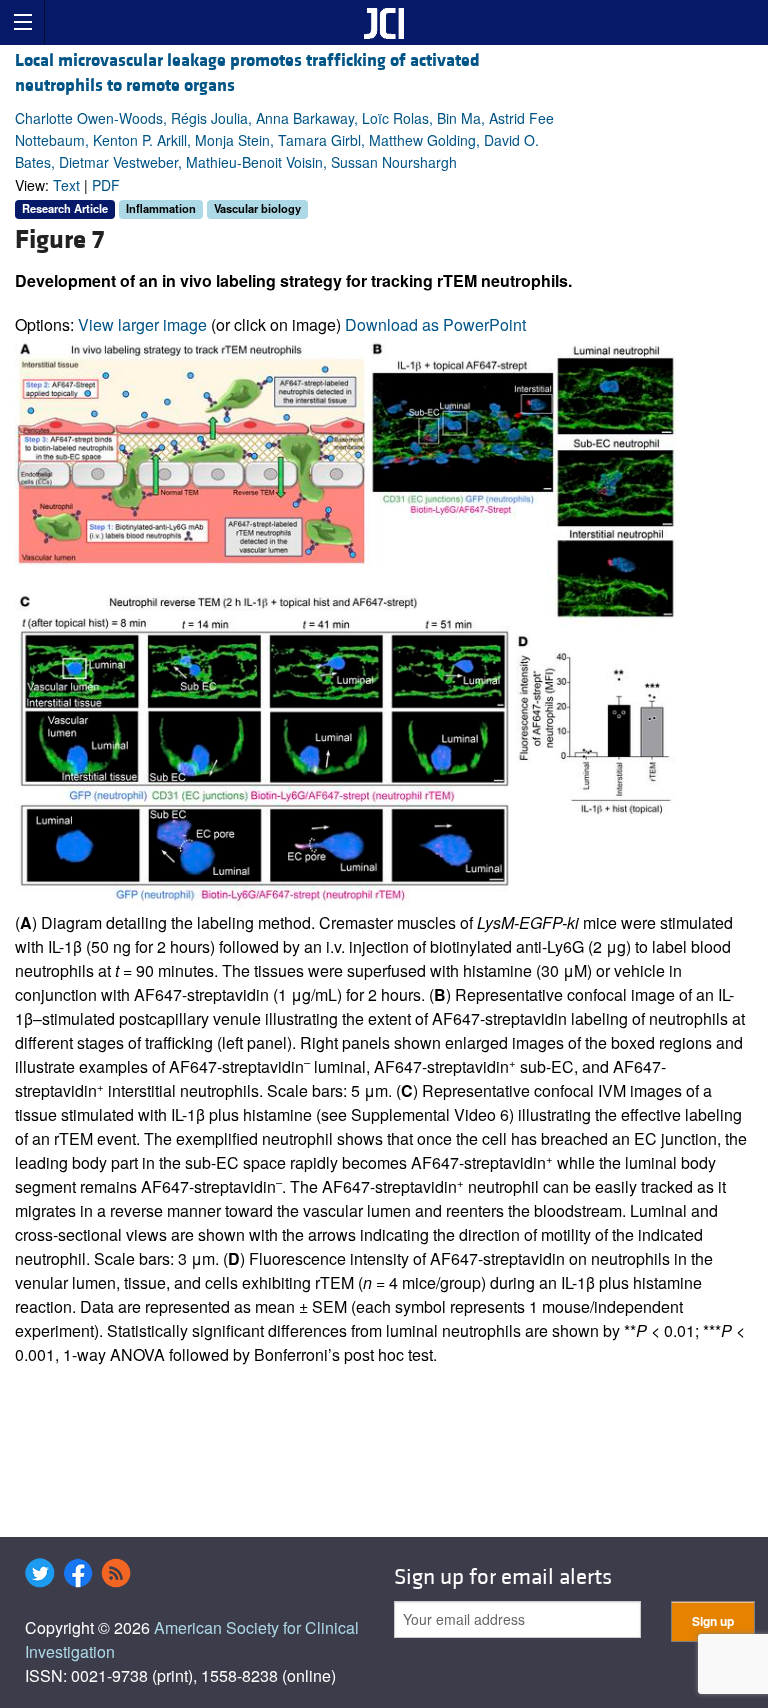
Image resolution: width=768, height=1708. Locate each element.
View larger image (142, 324)
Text (66, 185)
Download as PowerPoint (435, 324)
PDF (106, 185)
